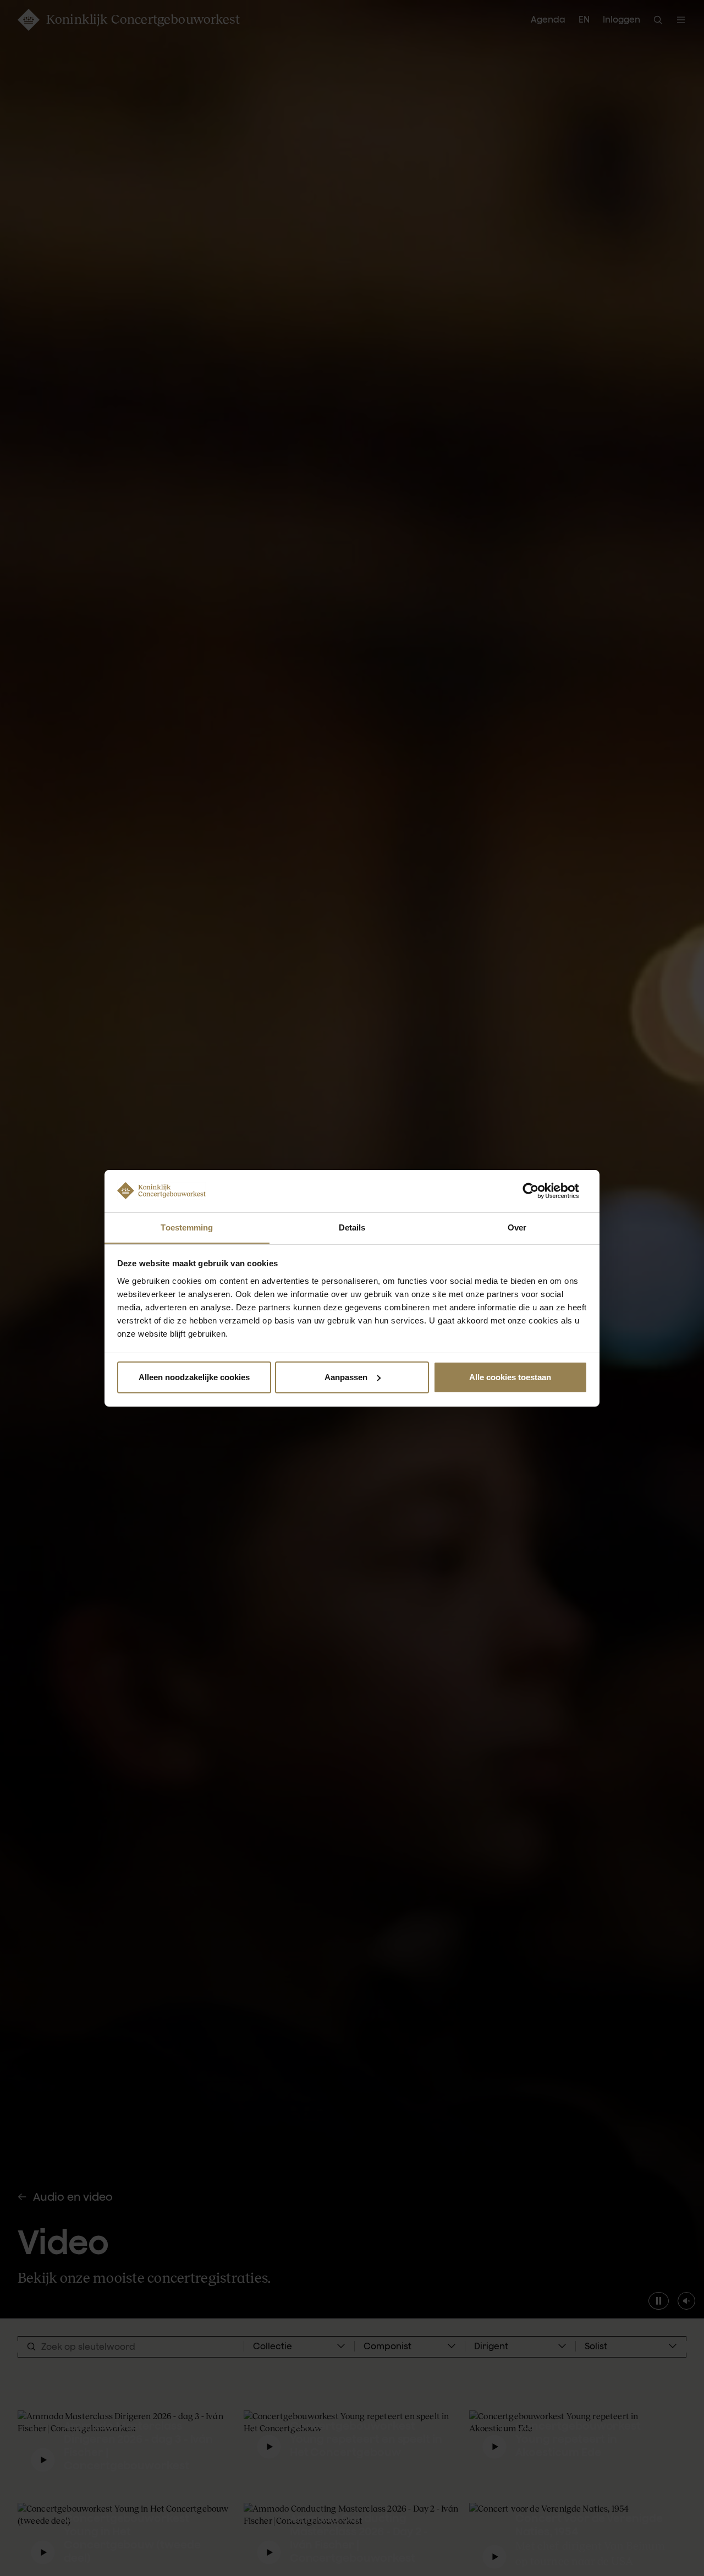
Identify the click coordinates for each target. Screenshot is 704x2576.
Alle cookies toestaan (510, 1377)
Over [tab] (517, 1227)
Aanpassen (346, 1377)
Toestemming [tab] (187, 1227)
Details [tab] (352, 1227)
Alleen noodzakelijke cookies (194, 1377)
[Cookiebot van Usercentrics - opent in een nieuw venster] (539, 1191)
